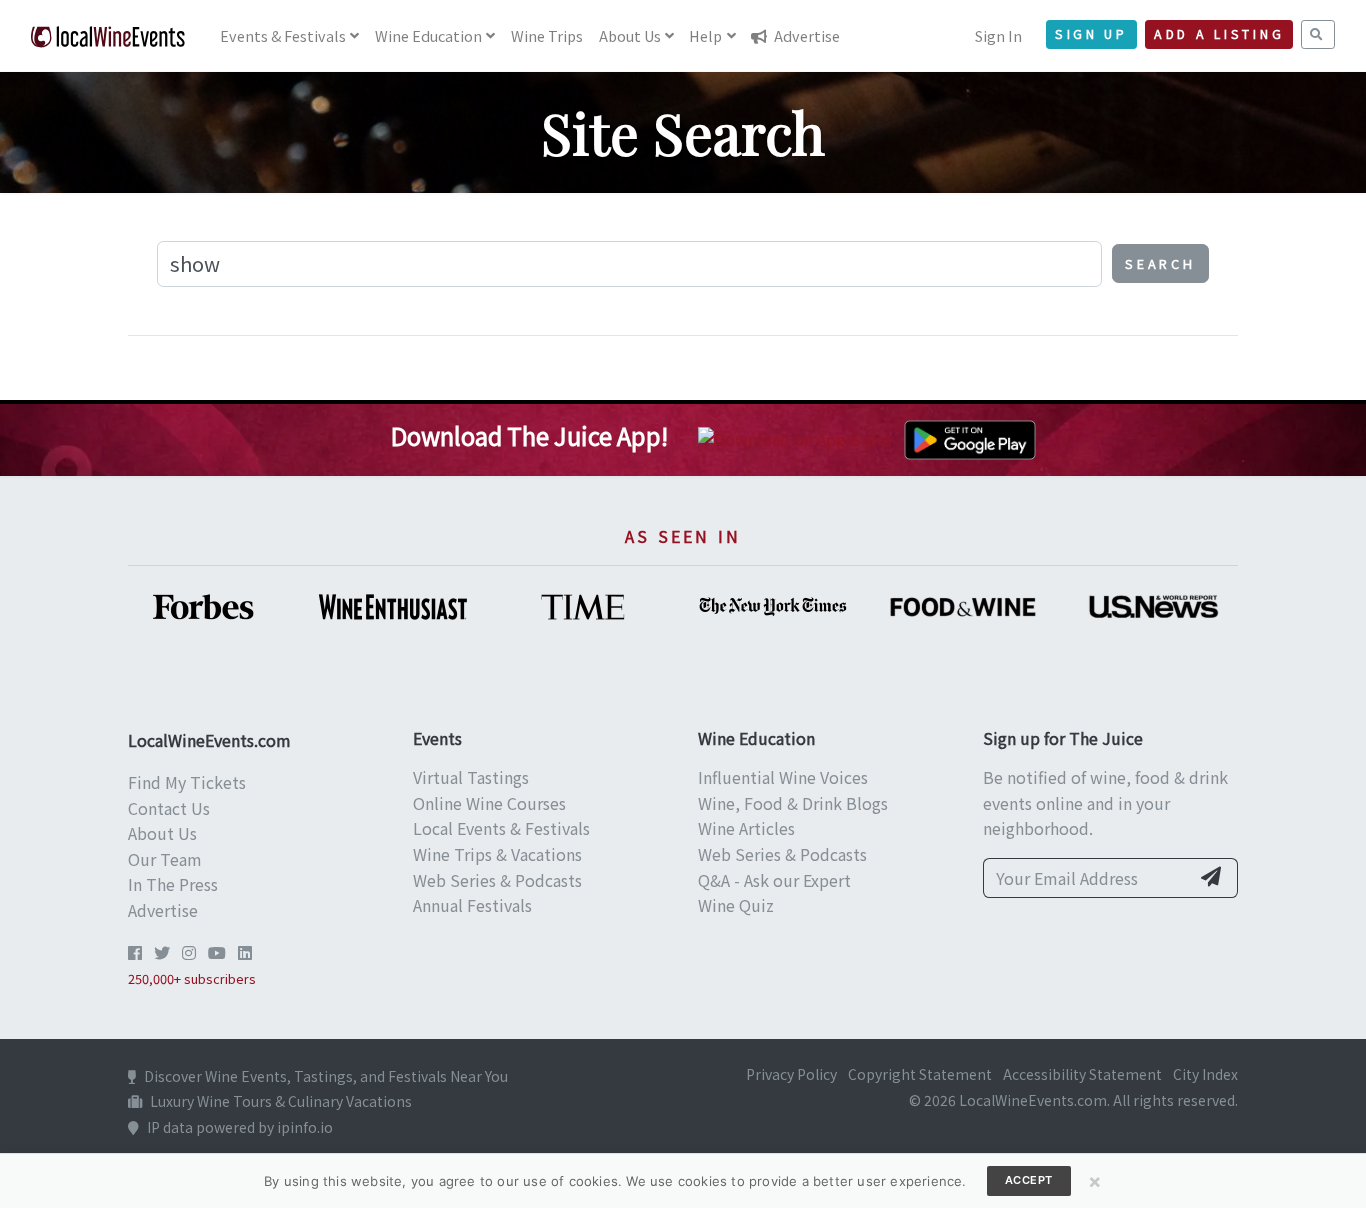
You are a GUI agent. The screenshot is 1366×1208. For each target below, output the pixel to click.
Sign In (998, 35)
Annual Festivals (472, 905)
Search (1160, 263)
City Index (1205, 1074)
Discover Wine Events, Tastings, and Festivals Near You (326, 1076)
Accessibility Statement (1082, 1074)
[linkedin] (245, 952)
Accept (1029, 1180)
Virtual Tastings (471, 777)
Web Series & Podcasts (497, 880)
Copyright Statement (920, 1074)
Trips (547, 35)
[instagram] (189, 952)
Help (705, 35)
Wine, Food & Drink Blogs (793, 803)
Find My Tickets (187, 782)
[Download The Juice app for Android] (970, 437)
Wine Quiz (736, 905)
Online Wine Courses (489, 803)
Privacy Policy (791, 1074)
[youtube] (217, 952)
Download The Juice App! (529, 435)
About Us (162, 833)
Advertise (805, 35)
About (630, 35)
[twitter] (162, 952)
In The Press (173, 884)
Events (283, 35)
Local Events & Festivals (501, 828)
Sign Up (1091, 34)
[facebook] (135, 952)
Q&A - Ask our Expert (774, 880)
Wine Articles (746, 828)
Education (428, 35)
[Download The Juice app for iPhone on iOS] (799, 437)
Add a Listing (1219, 34)
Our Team (165, 859)
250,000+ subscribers (192, 978)
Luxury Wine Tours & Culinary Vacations (281, 1101)
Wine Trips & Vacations (497, 854)
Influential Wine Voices (783, 777)
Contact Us (169, 808)
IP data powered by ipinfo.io (240, 1127)
